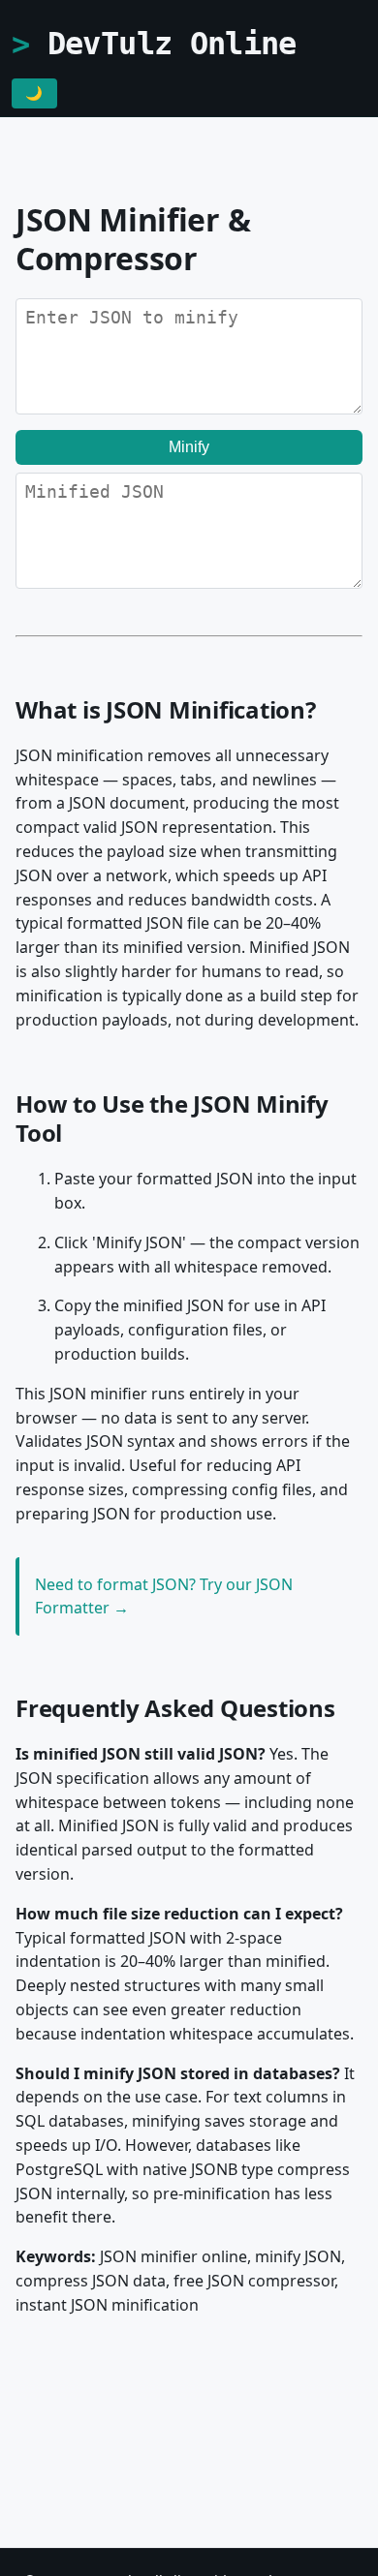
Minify (189, 447)
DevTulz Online (172, 44)
